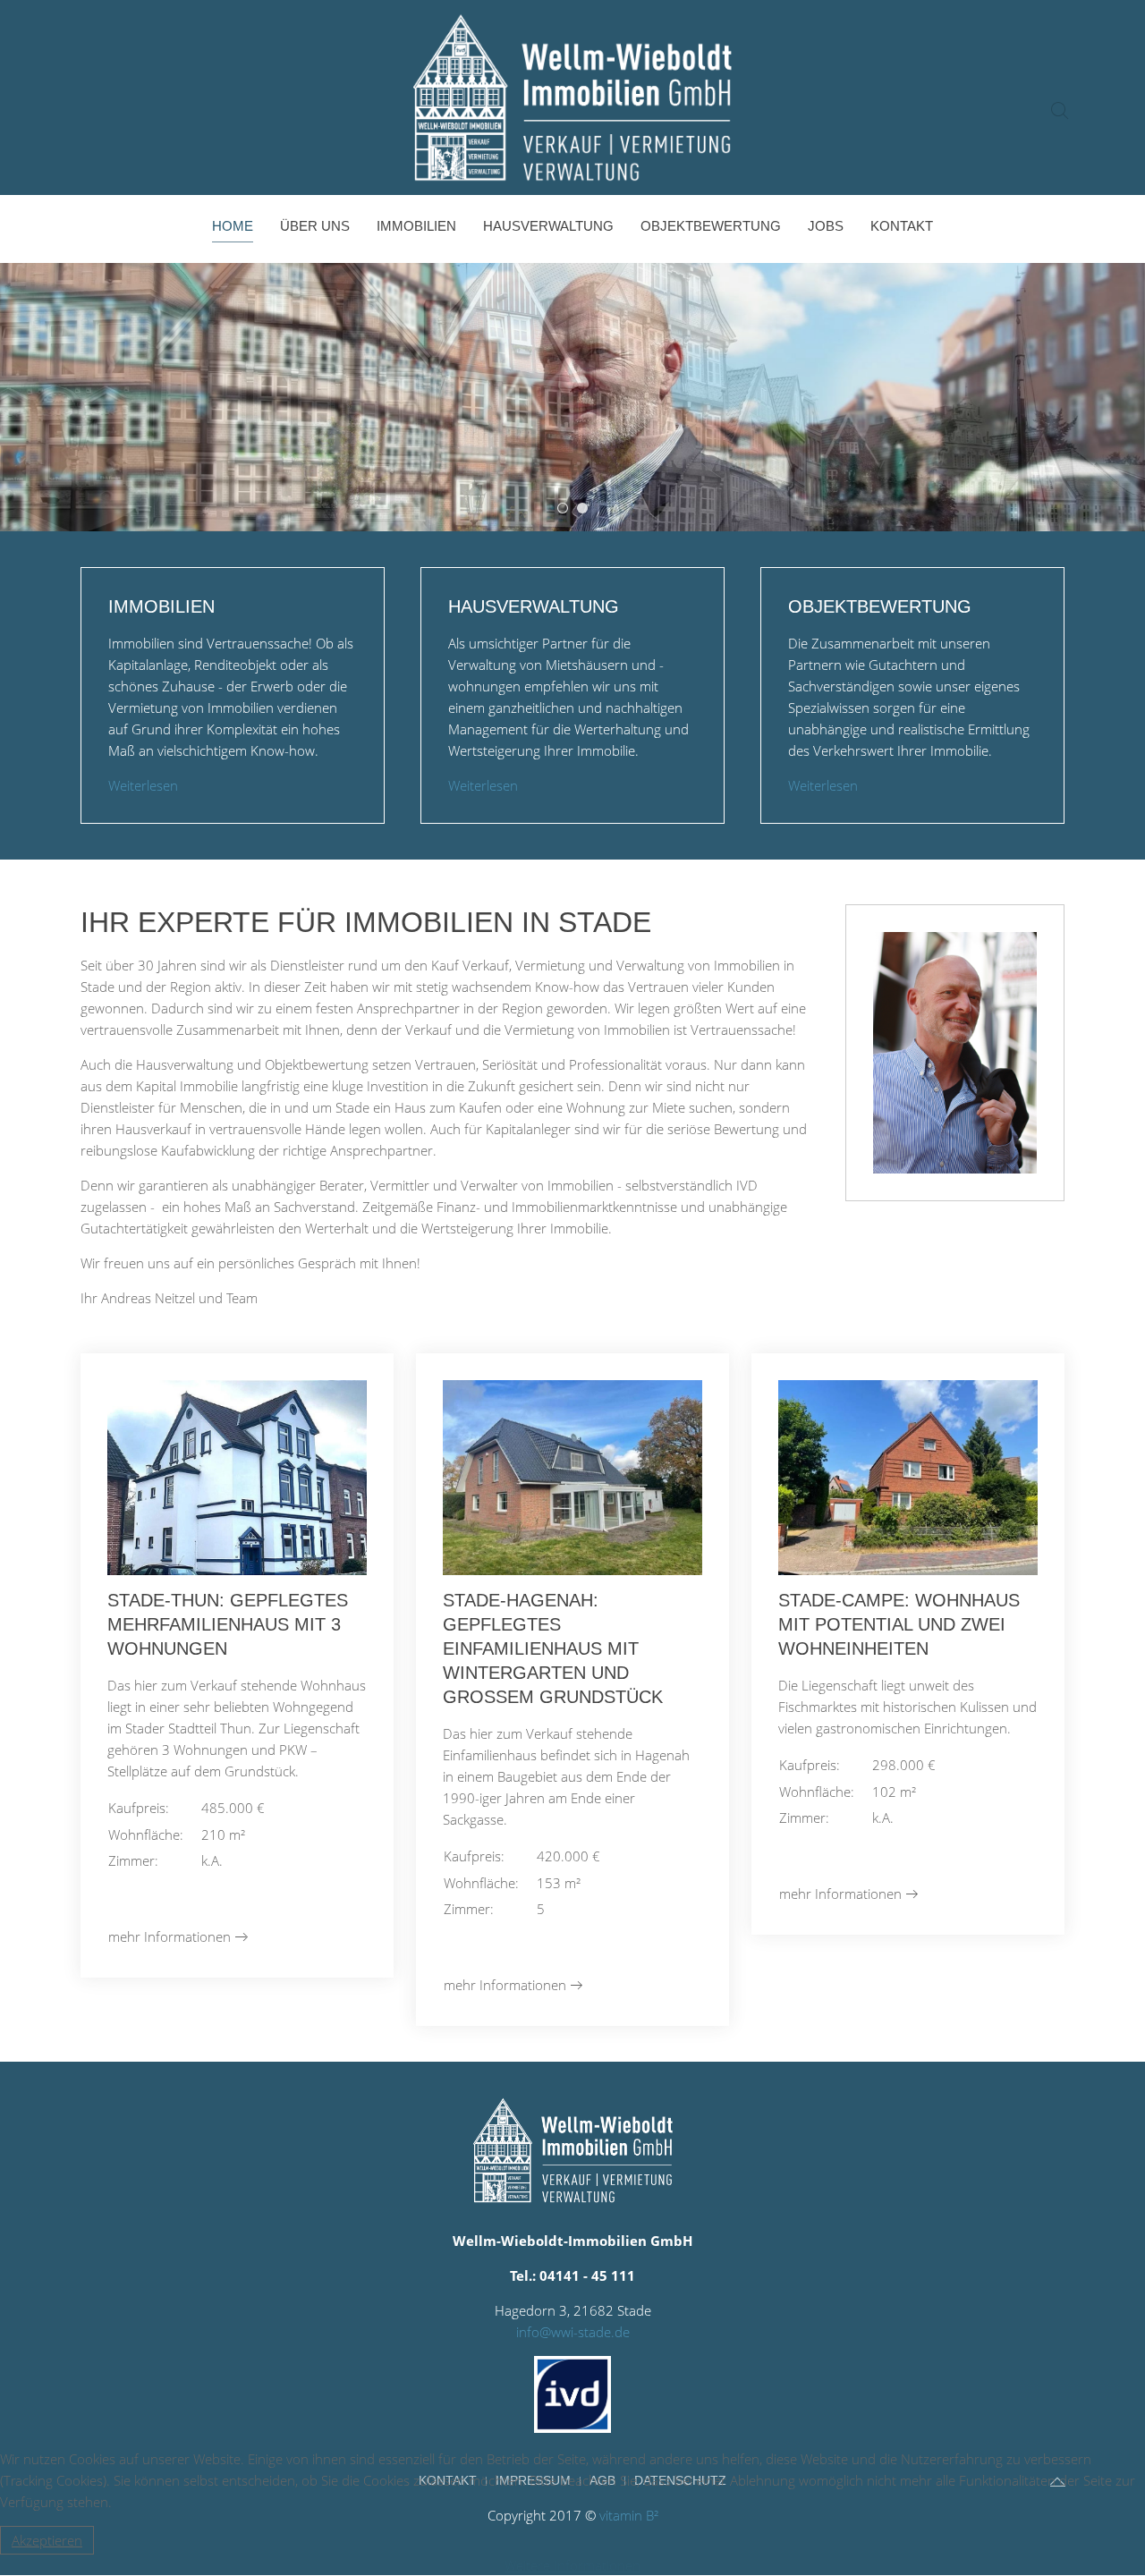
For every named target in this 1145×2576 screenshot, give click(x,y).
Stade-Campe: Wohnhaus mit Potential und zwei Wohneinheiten (899, 1624)
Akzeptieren (47, 2540)
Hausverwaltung (548, 226)
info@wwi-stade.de (573, 2332)
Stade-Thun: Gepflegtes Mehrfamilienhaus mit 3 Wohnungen (228, 1624)
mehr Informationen (170, 1936)
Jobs (826, 226)
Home (233, 226)
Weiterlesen (143, 785)
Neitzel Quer (568, 509)
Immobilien (416, 226)
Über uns (315, 226)
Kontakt (902, 226)
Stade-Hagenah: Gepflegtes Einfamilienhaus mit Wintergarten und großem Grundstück (553, 1648)
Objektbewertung (711, 226)
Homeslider (587, 509)
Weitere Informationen (572, 2565)
